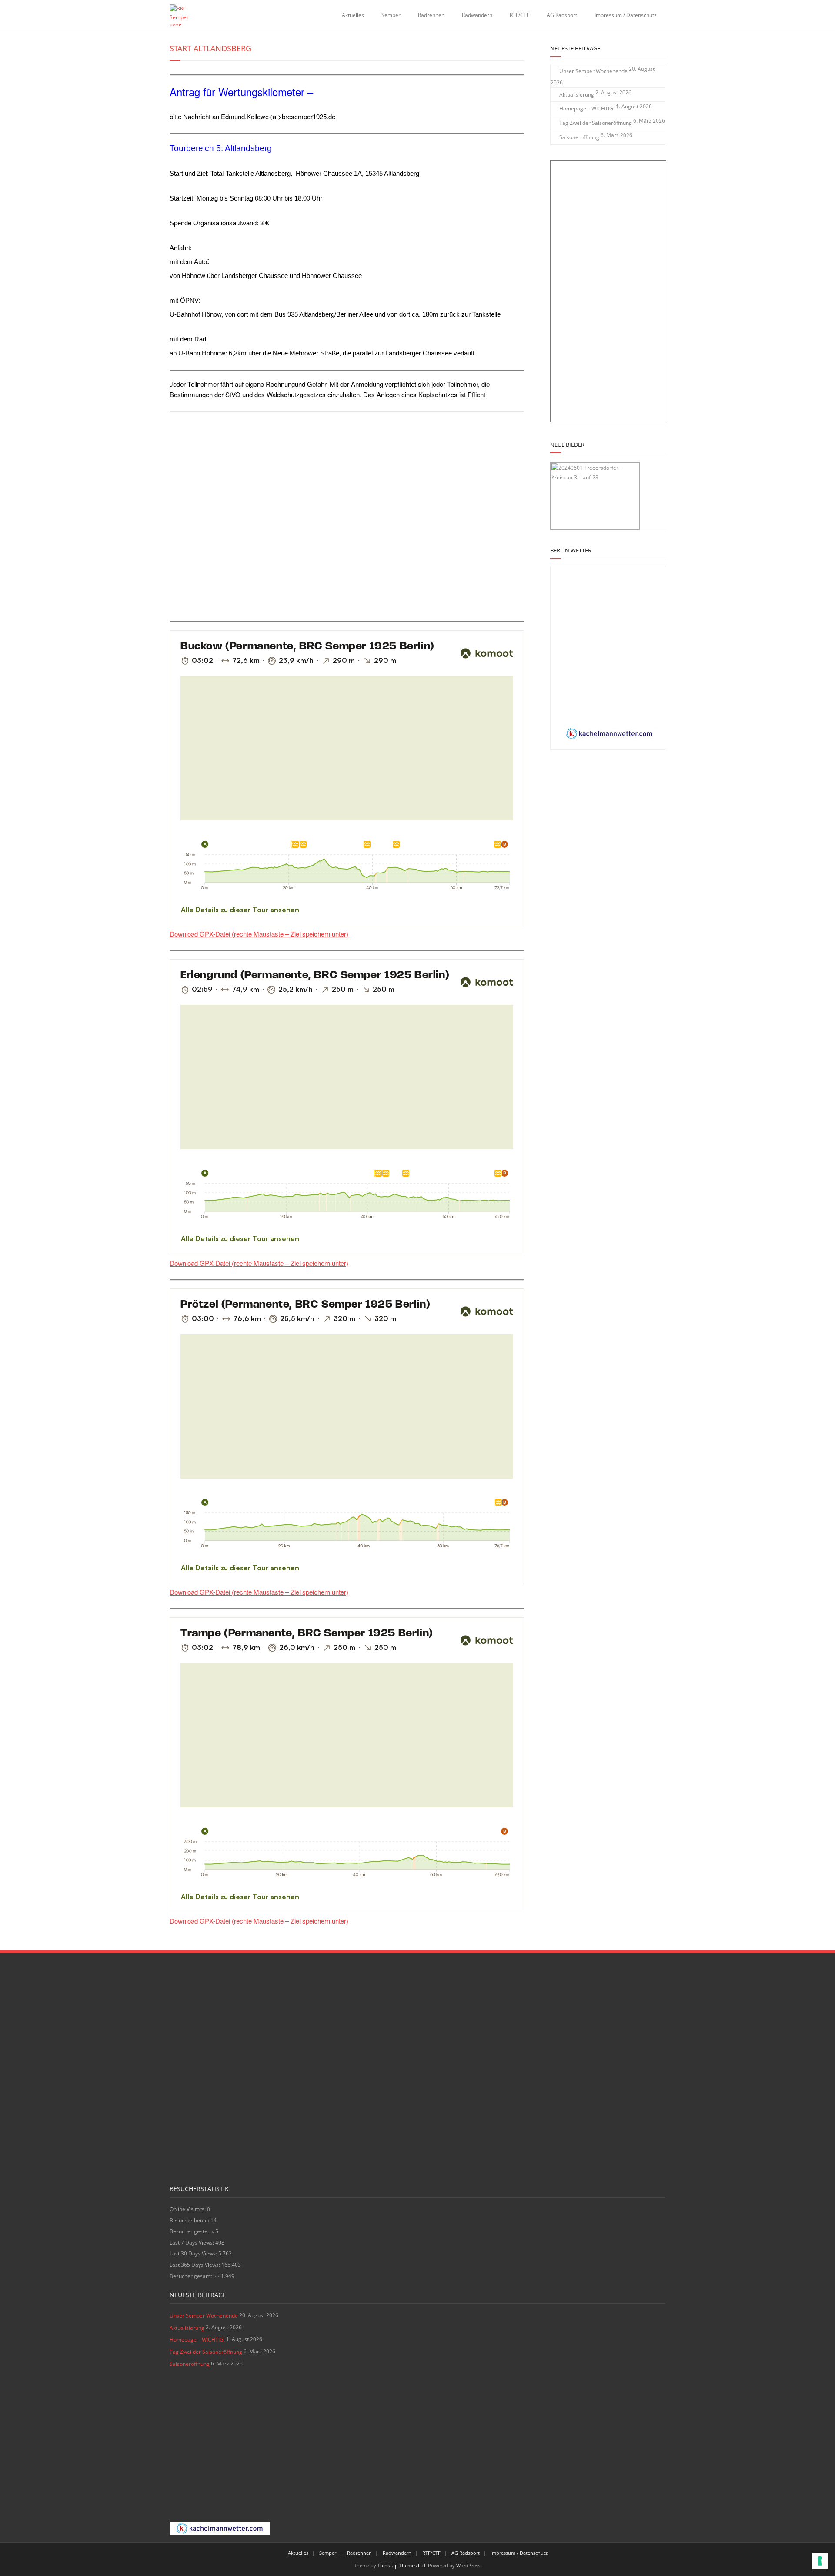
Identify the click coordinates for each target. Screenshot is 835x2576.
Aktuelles (353, 15)
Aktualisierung (577, 95)
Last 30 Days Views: (194, 2253)
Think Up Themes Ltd (401, 2565)
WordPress (468, 2565)
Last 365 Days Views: (195, 2265)
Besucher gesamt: (192, 2276)
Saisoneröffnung (579, 137)
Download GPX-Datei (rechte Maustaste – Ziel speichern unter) (259, 934)
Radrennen (431, 15)
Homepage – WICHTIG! (587, 109)
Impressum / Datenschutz (626, 15)
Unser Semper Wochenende (593, 71)
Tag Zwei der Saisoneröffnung (596, 123)
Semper (391, 15)
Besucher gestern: (192, 2231)
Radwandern (477, 15)
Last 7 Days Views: (192, 2243)
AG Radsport (562, 15)
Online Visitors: (188, 2209)
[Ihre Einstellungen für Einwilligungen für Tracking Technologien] (820, 2561)
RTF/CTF (519, 15)
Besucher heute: (190, 2220)
